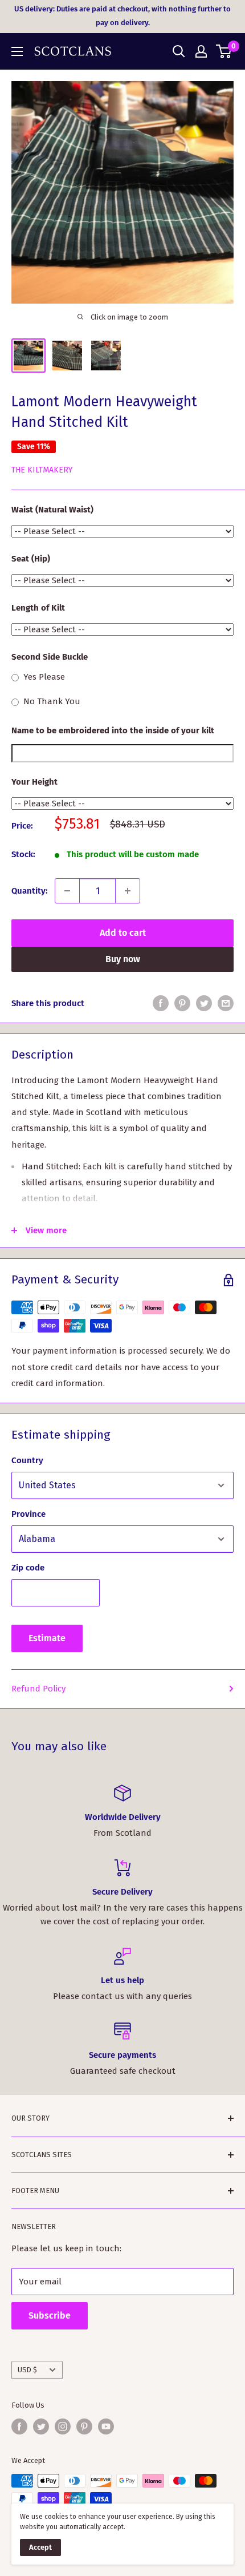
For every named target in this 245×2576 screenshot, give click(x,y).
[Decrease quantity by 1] (67, 891)
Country (27, 1460)
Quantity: (30, 891)
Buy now (123, 959)
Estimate (47, 1638)
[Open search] (179, 51)
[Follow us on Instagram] (63, 2426)
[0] (224, 51)
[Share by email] (226, 1003)
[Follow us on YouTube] (106, 2426)
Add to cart (123, 933)
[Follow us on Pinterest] (84, 2426)
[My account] (201, 51)
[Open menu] (17, 51)
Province (28, 1514)
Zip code (28, 1568)
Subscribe (50, 2315)
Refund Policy (38, 1689)
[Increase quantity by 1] (128, 891)
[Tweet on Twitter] (204, 1003)
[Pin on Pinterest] (182, 1003)
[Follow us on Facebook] (19, 2426)
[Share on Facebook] (161, 1003)
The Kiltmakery (42, 470)
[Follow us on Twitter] (41, 2426)
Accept (40, 2547)
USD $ (27, 2370)
